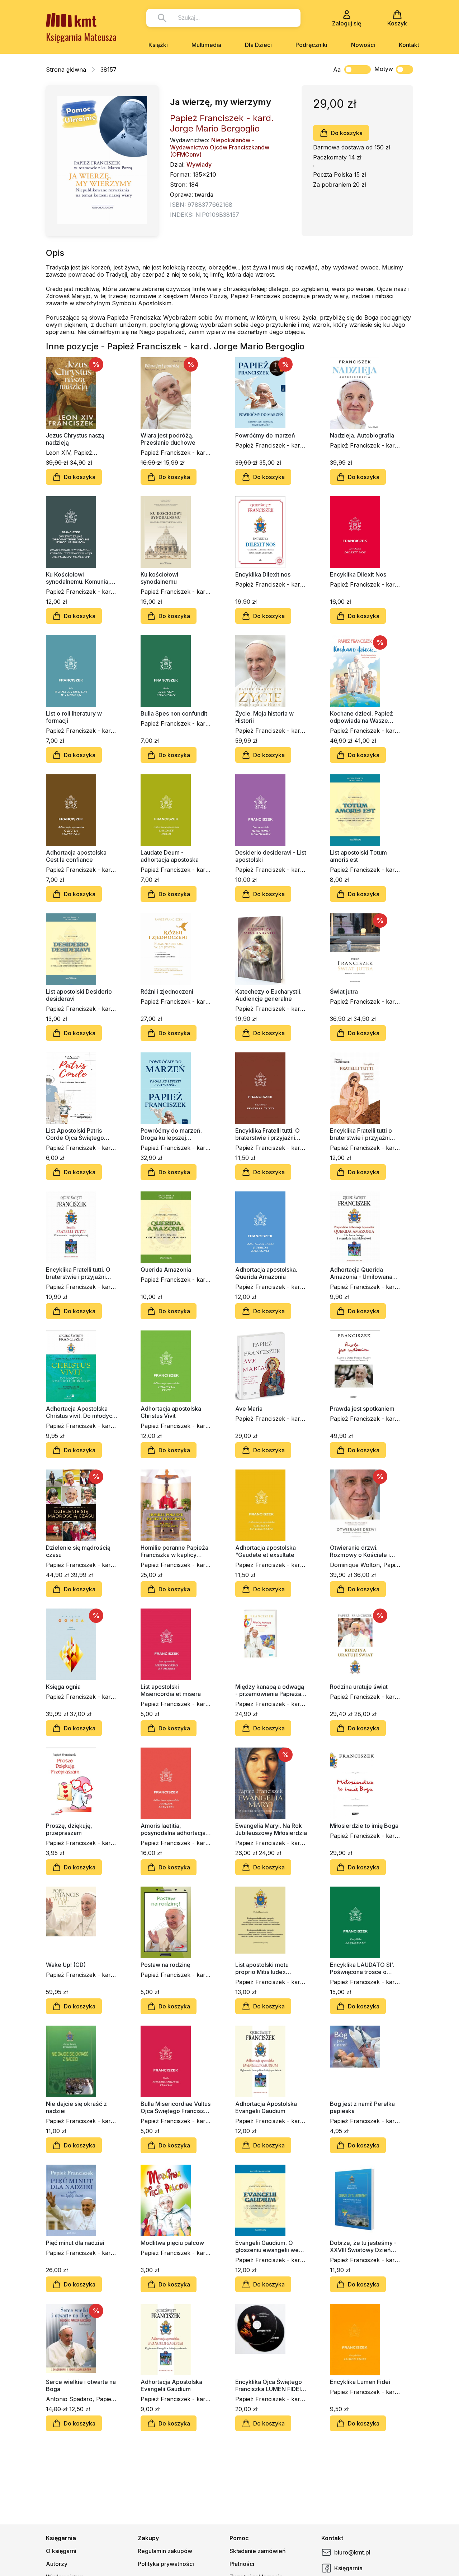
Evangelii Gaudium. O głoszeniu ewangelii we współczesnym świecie (267, 2246)
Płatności (242, 2564)
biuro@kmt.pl (352, 2552)
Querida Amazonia (166, 1270)
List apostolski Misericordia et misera (171, 1690)
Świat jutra (344, 991)
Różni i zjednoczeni (167, 991)
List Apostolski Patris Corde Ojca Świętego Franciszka (75, 1134)
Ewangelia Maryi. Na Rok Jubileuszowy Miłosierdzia (271, 1829)
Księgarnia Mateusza (81, 37)
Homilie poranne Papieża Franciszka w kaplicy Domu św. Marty (174, 1551)
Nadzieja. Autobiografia (362, 435)
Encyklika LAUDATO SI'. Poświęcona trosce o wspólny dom (362, 1968)
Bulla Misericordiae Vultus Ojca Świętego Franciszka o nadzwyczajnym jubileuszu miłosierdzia (176, 2107)
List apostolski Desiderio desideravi (79, 995)
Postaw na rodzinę (165, 1965)
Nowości (363, 45)
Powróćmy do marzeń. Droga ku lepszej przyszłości (171, 1134)
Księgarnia (348, 2568)
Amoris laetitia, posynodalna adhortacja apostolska (173, 1829)
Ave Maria (249, 1409)
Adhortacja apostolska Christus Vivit (171, 1412)
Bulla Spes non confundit (174, 713)
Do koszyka (347, 133)
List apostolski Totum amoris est (358, 856)
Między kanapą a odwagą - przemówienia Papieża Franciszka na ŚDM (270, 1690)
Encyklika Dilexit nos (263, 574)
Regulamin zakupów (165, 2551)
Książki (158, 45)
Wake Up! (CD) (66, 1965)
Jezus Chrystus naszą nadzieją (75, 439)
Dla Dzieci (258, 45)
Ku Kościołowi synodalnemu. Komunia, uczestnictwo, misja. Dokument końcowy (78, 578)
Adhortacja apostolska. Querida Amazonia (266, 1273)
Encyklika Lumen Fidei (360, 2382)
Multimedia (206, 45)
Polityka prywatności (166, 2564)
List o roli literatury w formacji (74, 717)
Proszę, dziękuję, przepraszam (69, 1829)
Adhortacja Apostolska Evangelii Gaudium (266, 2107)
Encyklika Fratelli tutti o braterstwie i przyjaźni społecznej (361, 1134)
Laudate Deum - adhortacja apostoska (170, 856)
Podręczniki (311, 45)
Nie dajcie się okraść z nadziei (76, 2107)
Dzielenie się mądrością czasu (78, 1551)
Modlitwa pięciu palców (172, 2243)
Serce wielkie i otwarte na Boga (81, 2385)
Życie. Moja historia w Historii (264, 717)
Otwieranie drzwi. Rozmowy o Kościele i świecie (360, 1551)
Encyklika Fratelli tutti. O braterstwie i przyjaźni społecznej (268, 1134)
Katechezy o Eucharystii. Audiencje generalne (268, 995)
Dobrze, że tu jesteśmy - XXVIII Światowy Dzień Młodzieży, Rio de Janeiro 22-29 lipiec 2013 (365, 2246)
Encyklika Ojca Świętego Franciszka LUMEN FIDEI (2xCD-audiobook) (269, 2385)
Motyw (384, 69)
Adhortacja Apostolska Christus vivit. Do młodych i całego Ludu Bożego (81, 1412)
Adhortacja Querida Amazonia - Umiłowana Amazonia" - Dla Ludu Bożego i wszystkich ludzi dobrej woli (365, 1273)
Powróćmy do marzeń (265, 435)
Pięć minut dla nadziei (75, 2243)
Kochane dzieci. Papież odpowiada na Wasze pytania (361, 717)
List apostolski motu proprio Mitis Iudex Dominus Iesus (262, 1968)
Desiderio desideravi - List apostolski (271, 856)
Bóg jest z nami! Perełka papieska (362, 2107)
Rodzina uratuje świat (359, 1687)
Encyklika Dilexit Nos (358, 574)
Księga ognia (63, 1687)
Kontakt (409, 45)
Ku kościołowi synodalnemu (159, 578)
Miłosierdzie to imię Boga (364, 1826)
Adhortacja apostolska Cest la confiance (76, 856)
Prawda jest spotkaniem (362, 1409)
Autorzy (57, 2564)
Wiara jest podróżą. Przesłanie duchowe (168, 439)
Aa (337, 70)
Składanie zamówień (258, 2551)
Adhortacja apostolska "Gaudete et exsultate (266, 1551)
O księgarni (61, 2551)
